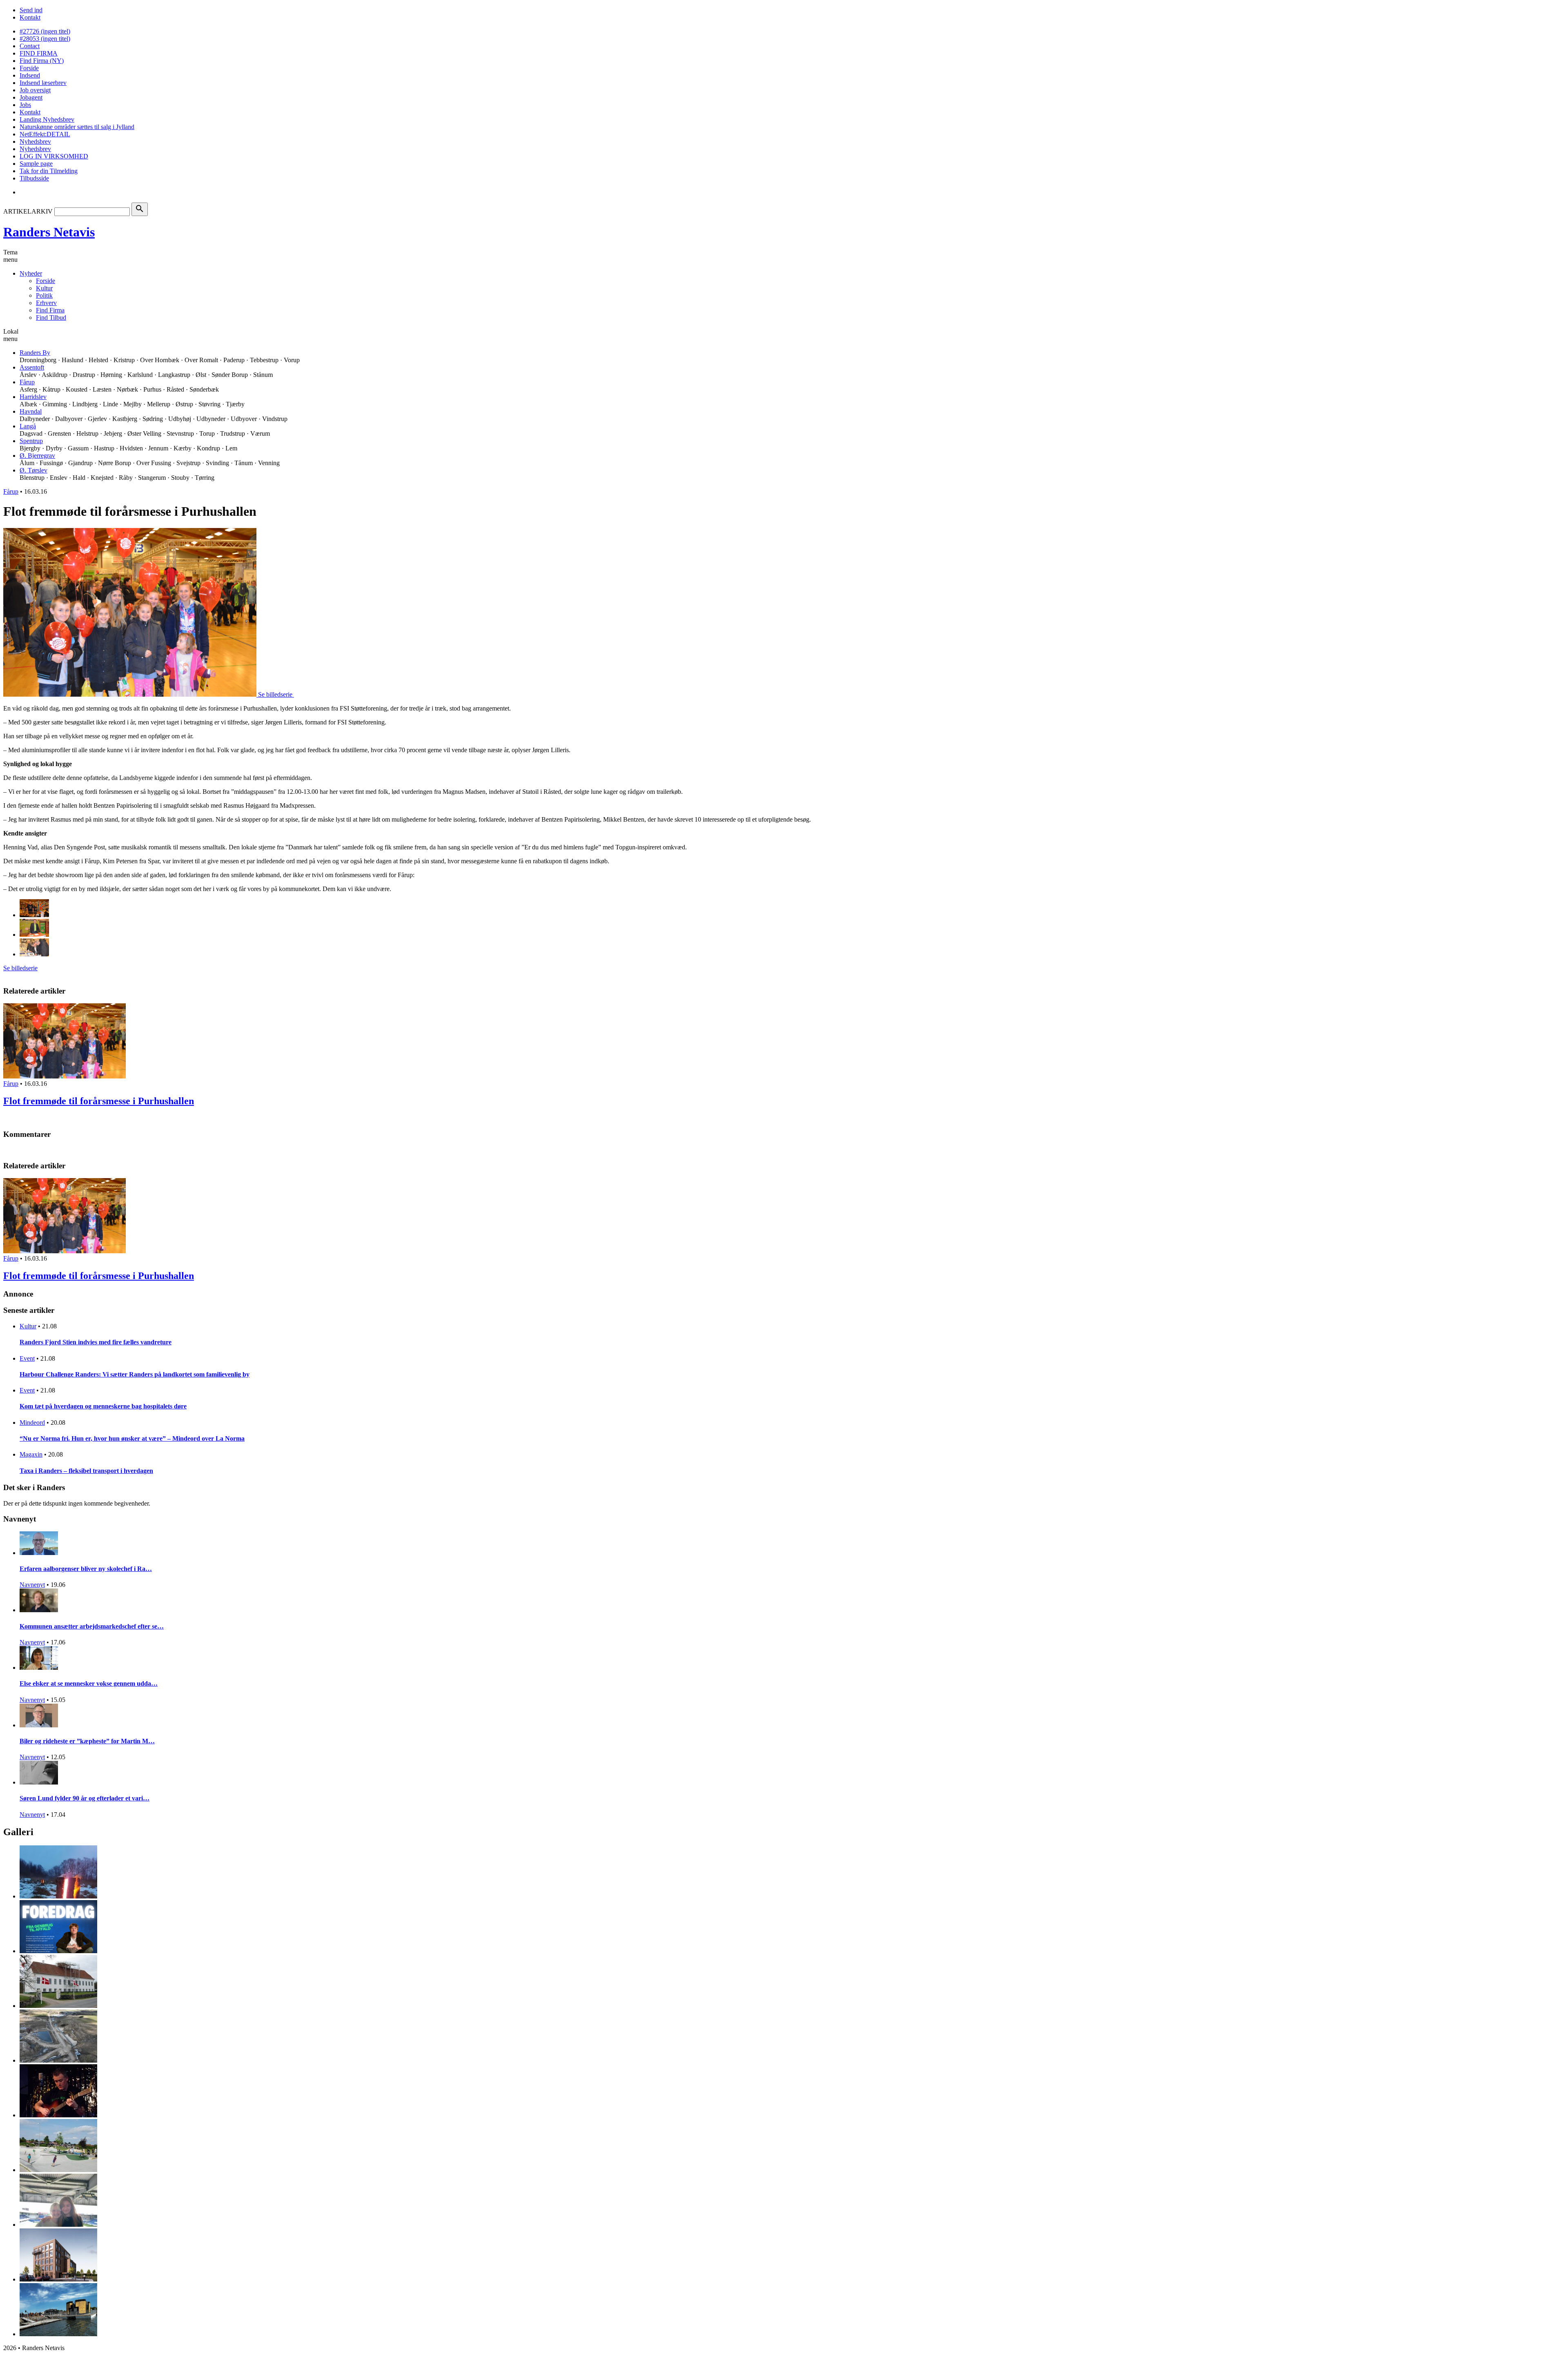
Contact (30, 46)
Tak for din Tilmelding (49, 171)
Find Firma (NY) (42, 61)
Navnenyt (32, 1585)
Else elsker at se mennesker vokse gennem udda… (89, 1683)
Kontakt (30, 17)
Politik (44, 295)
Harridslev (33, 397)
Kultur (44, 288)
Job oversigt (35, 90)
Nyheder (31, 273)
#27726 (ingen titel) (45, 31)
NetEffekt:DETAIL (45, 134)
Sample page (36, 164)
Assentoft (32, 367)
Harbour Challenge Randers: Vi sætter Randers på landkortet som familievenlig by (135, 1374)
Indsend (30, 75)
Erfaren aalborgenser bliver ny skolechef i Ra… (86, 1569)
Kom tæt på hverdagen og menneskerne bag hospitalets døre (103, 1406)
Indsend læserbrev (43, 83)
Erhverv (46, 303)
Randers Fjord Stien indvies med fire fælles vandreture (96, 1342)
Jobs (25, 105)
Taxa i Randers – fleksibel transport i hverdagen (86, 1471)
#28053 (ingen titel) (45, 39)
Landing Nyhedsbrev (47, 119)
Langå (28, 426)
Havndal (31, 411)
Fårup (27, 382)
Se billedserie (20, 968)
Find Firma (50, 310)
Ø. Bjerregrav (37, 456)
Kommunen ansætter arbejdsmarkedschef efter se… (92, 1626)
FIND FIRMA (39, 53)
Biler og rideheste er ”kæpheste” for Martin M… (87, 1741)
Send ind (31, 10)
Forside (29, 68)
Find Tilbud (51, 317)
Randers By (35, 353)
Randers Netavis (49, 232)
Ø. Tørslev (33, 470)
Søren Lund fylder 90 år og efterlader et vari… (85, 1798)
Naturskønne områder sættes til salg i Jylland (77, 127)
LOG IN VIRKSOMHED (54, 156)
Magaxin (31, 1454)
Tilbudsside (34, 178)
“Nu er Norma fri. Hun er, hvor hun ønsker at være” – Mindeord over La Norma (132, 1438)
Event (27, 1358)
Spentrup (31, 441)
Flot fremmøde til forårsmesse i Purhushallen (99, 1101)
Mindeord (32, 1423)
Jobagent (31, 97)
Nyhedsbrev (35, 141)
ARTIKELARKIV (28, 211)
